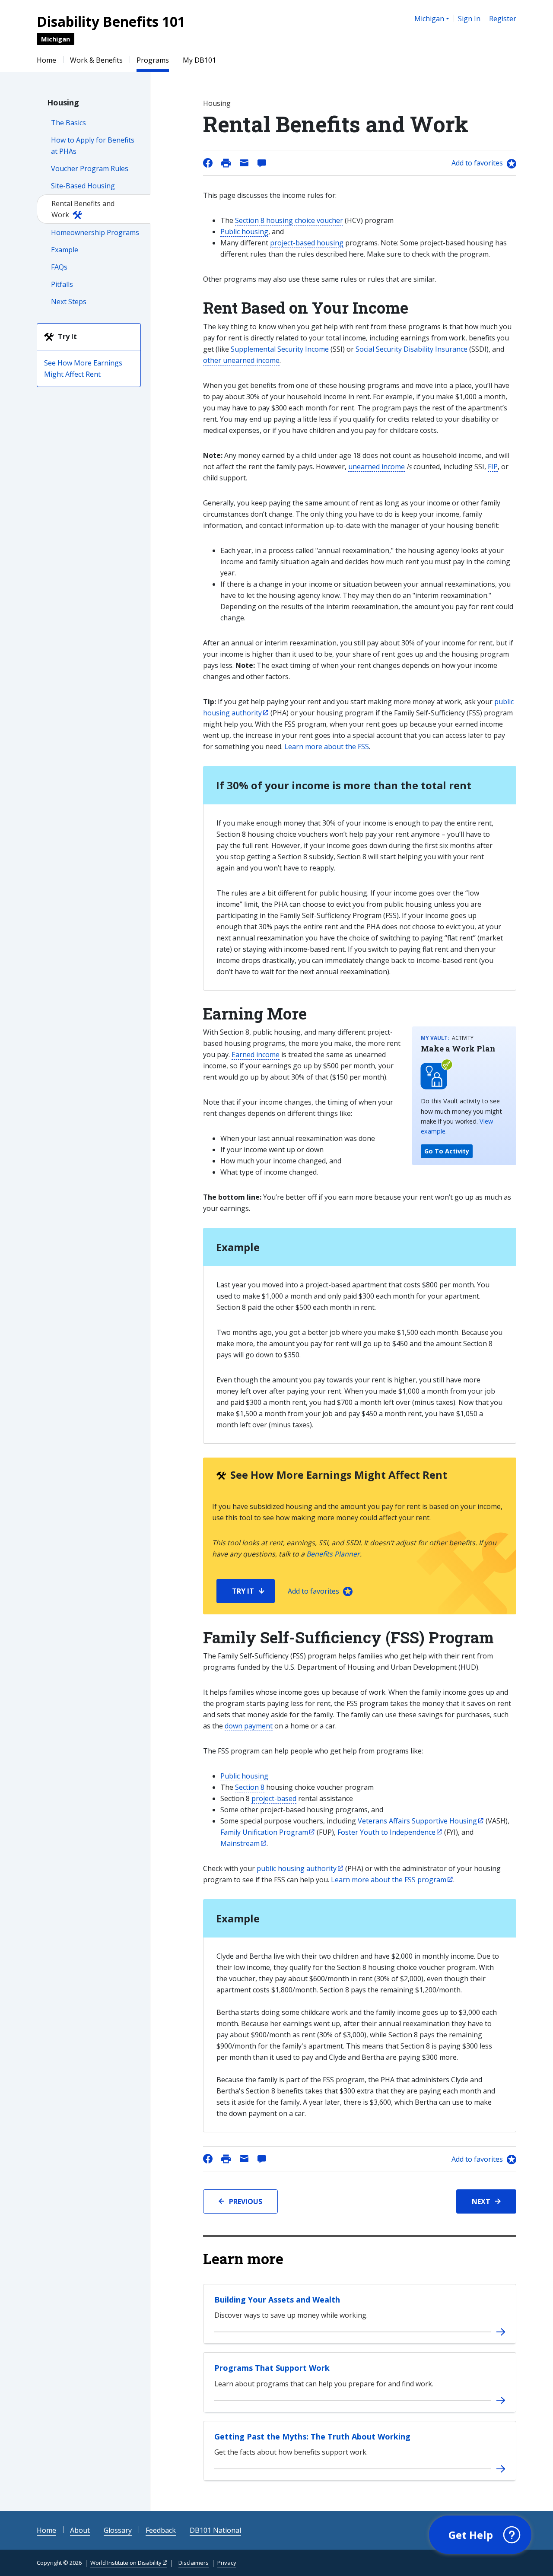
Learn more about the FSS (327, 746)
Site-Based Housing (83, 186)
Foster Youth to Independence (386, 1832)
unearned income (377, 467)
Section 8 (250, 1787)
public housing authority (297, 1868)
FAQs (59, 267)
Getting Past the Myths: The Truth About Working (312, 2436)
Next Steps (69, 302)
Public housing (244, 232)
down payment (249, 1726)
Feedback (161, 2530)
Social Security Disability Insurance (412, 349)
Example (65, 250)
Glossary (118, 2530)
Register (503, 19)
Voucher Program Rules (90, 168)
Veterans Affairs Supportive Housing (417, 1821)
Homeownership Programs (95, 232)
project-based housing (307, 243)
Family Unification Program (264, 1832)
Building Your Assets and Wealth (277, 2300)
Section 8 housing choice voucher (289, 220)
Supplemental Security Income (280, 349)
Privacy (227, 2563)
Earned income (256, 1055)
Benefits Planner (333, 1554)
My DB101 (199, 60)
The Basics (68, 123)
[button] (480, 2535)
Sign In (469, 19)
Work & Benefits (96, 60)
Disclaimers (194, 2563)
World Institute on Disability (126, 2563)
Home (46, 60)
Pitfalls (62, 284)
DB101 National (215, 2530)
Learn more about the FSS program (389, 1880)
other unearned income (241, 360)
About (80, 2530)
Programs (153, 60)
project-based (274, 1798)
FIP (493, 467)
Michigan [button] (429, 19)
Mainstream (240, 1843)
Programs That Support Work (272, 2368)
